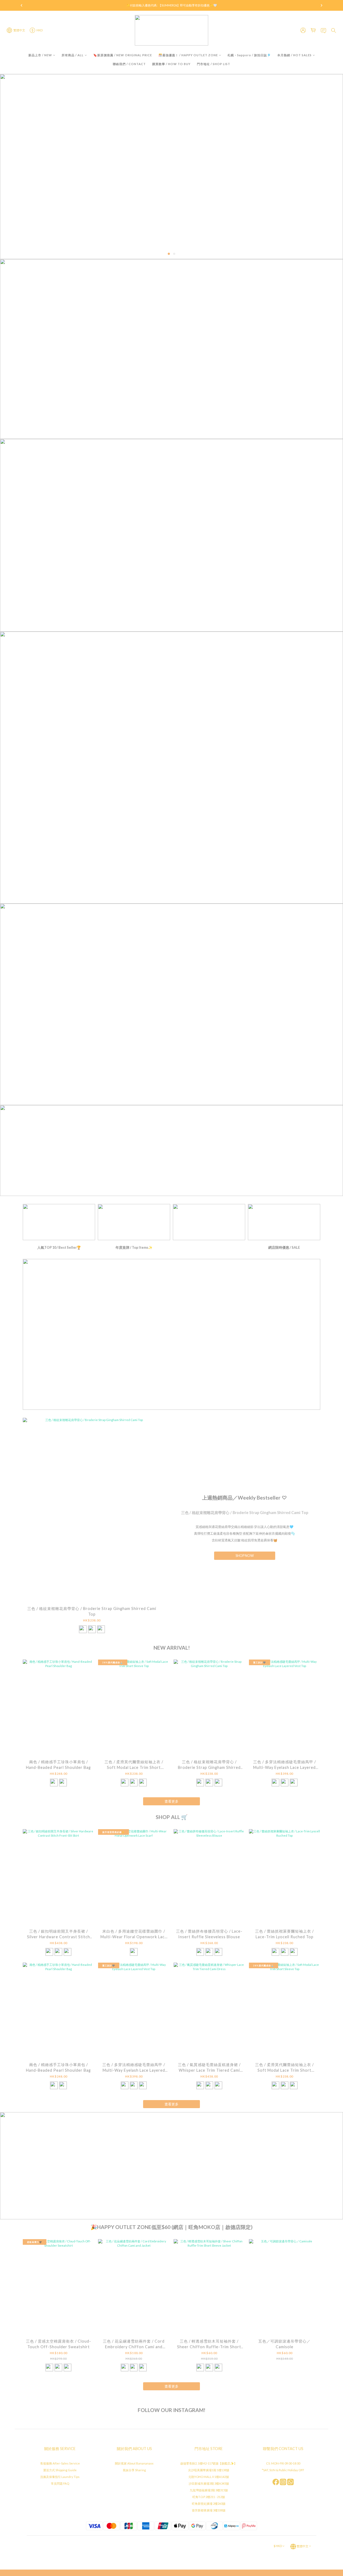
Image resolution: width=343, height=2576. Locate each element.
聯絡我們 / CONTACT (129, 64)
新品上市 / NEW (40, 55)
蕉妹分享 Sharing (134, 2470)
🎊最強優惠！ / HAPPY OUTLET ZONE (188, 55)
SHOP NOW (245, 1556)
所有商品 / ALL (73, 55)
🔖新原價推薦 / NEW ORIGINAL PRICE (123, 55)
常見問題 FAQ (60, 2483)
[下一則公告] (322, 5)
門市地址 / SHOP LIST (214, 64)
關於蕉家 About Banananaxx (134, 2463)
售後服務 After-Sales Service (60, 2463)
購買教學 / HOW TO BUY (171, 64)
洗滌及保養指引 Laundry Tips (60, 2477)
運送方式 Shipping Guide (60, 2470)
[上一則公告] (21, 5)
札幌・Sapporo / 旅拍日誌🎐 (249, 55)
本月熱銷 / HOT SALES (294, 55)
